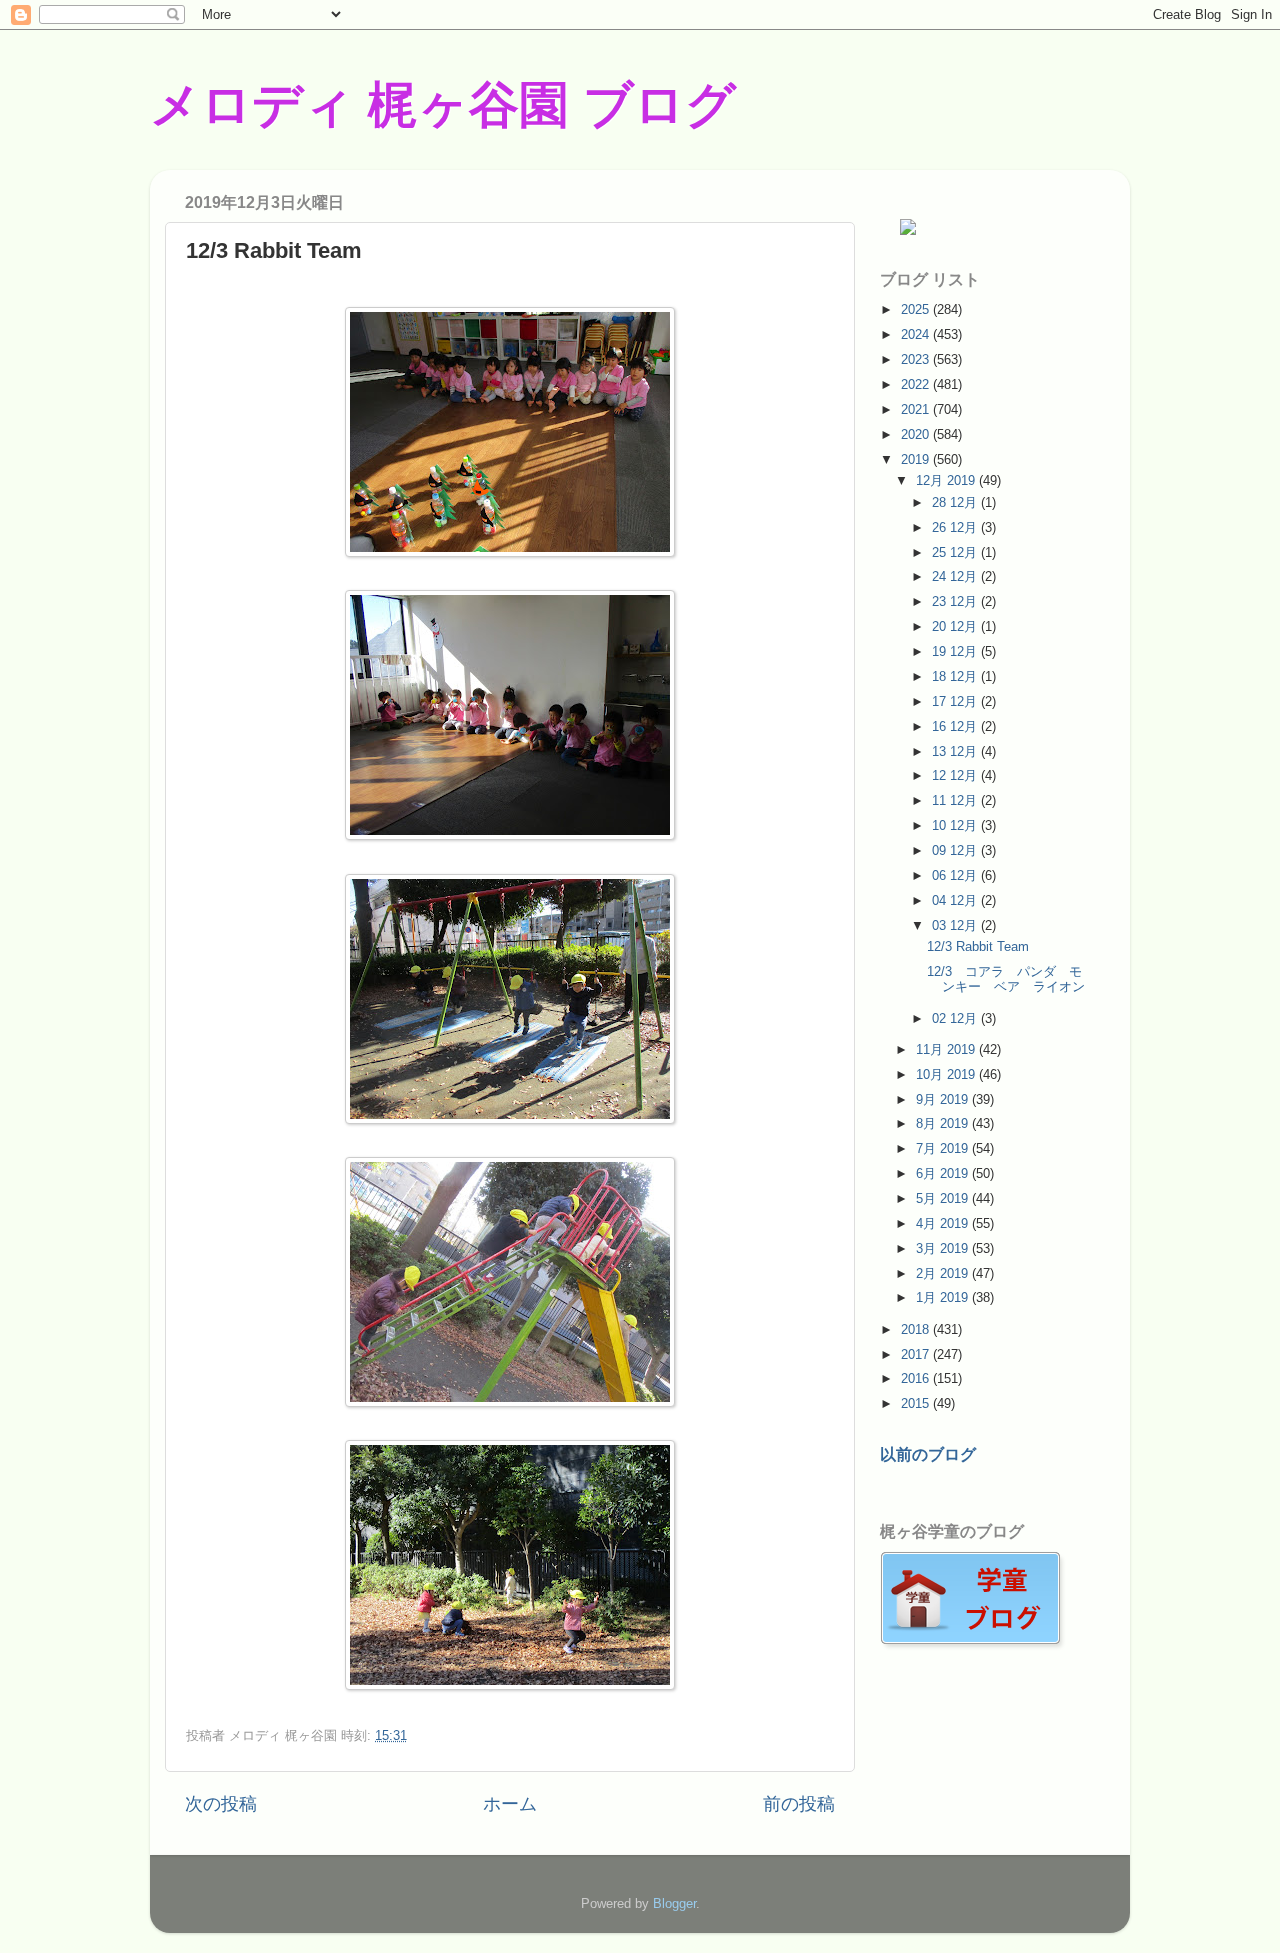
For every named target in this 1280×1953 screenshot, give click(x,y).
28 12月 (956, 502)
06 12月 (956, 875)
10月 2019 (947, 1074)
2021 (917, 409)
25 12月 (956, 552)
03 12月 (956, 925)
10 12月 (956, 825)
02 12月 (956, 1018)
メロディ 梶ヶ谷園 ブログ (443, 105)
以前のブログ (928, 1454)
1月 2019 (944, 1297)
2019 (917, 459)
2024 (917, 334)
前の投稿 (799, 1804)
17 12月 (956, 701)
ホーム (510, 1804)
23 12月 (956, 601)
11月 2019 (947, 1049)
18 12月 (956, 676)
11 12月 (956, 800)
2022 (917, 384)
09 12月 (956, 850)
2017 (917, 1354)
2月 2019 (944, 1273)
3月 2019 (944, 1248)
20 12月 (956, 626)
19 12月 (956, 651)
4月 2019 (944, 1223)
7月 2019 (944, 1148)
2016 (917, 1378)
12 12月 (956, 775)
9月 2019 (944, 1099)
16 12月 (956, 726)
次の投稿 (221, 1804)
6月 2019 (944, 1173)
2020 (917, 434)
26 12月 (956, 527)
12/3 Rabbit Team (978, 946)
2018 (917, 1329)
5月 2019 (944, 1198)
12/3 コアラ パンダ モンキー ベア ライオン (1006, 979)
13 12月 (956, 751)
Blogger (674, 1903)
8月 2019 (944, 1123)
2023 (917, 359)
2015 (917, 1403)
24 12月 (956, 576)
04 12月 (956, 900)
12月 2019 (947, 480)
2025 (917, 309)
